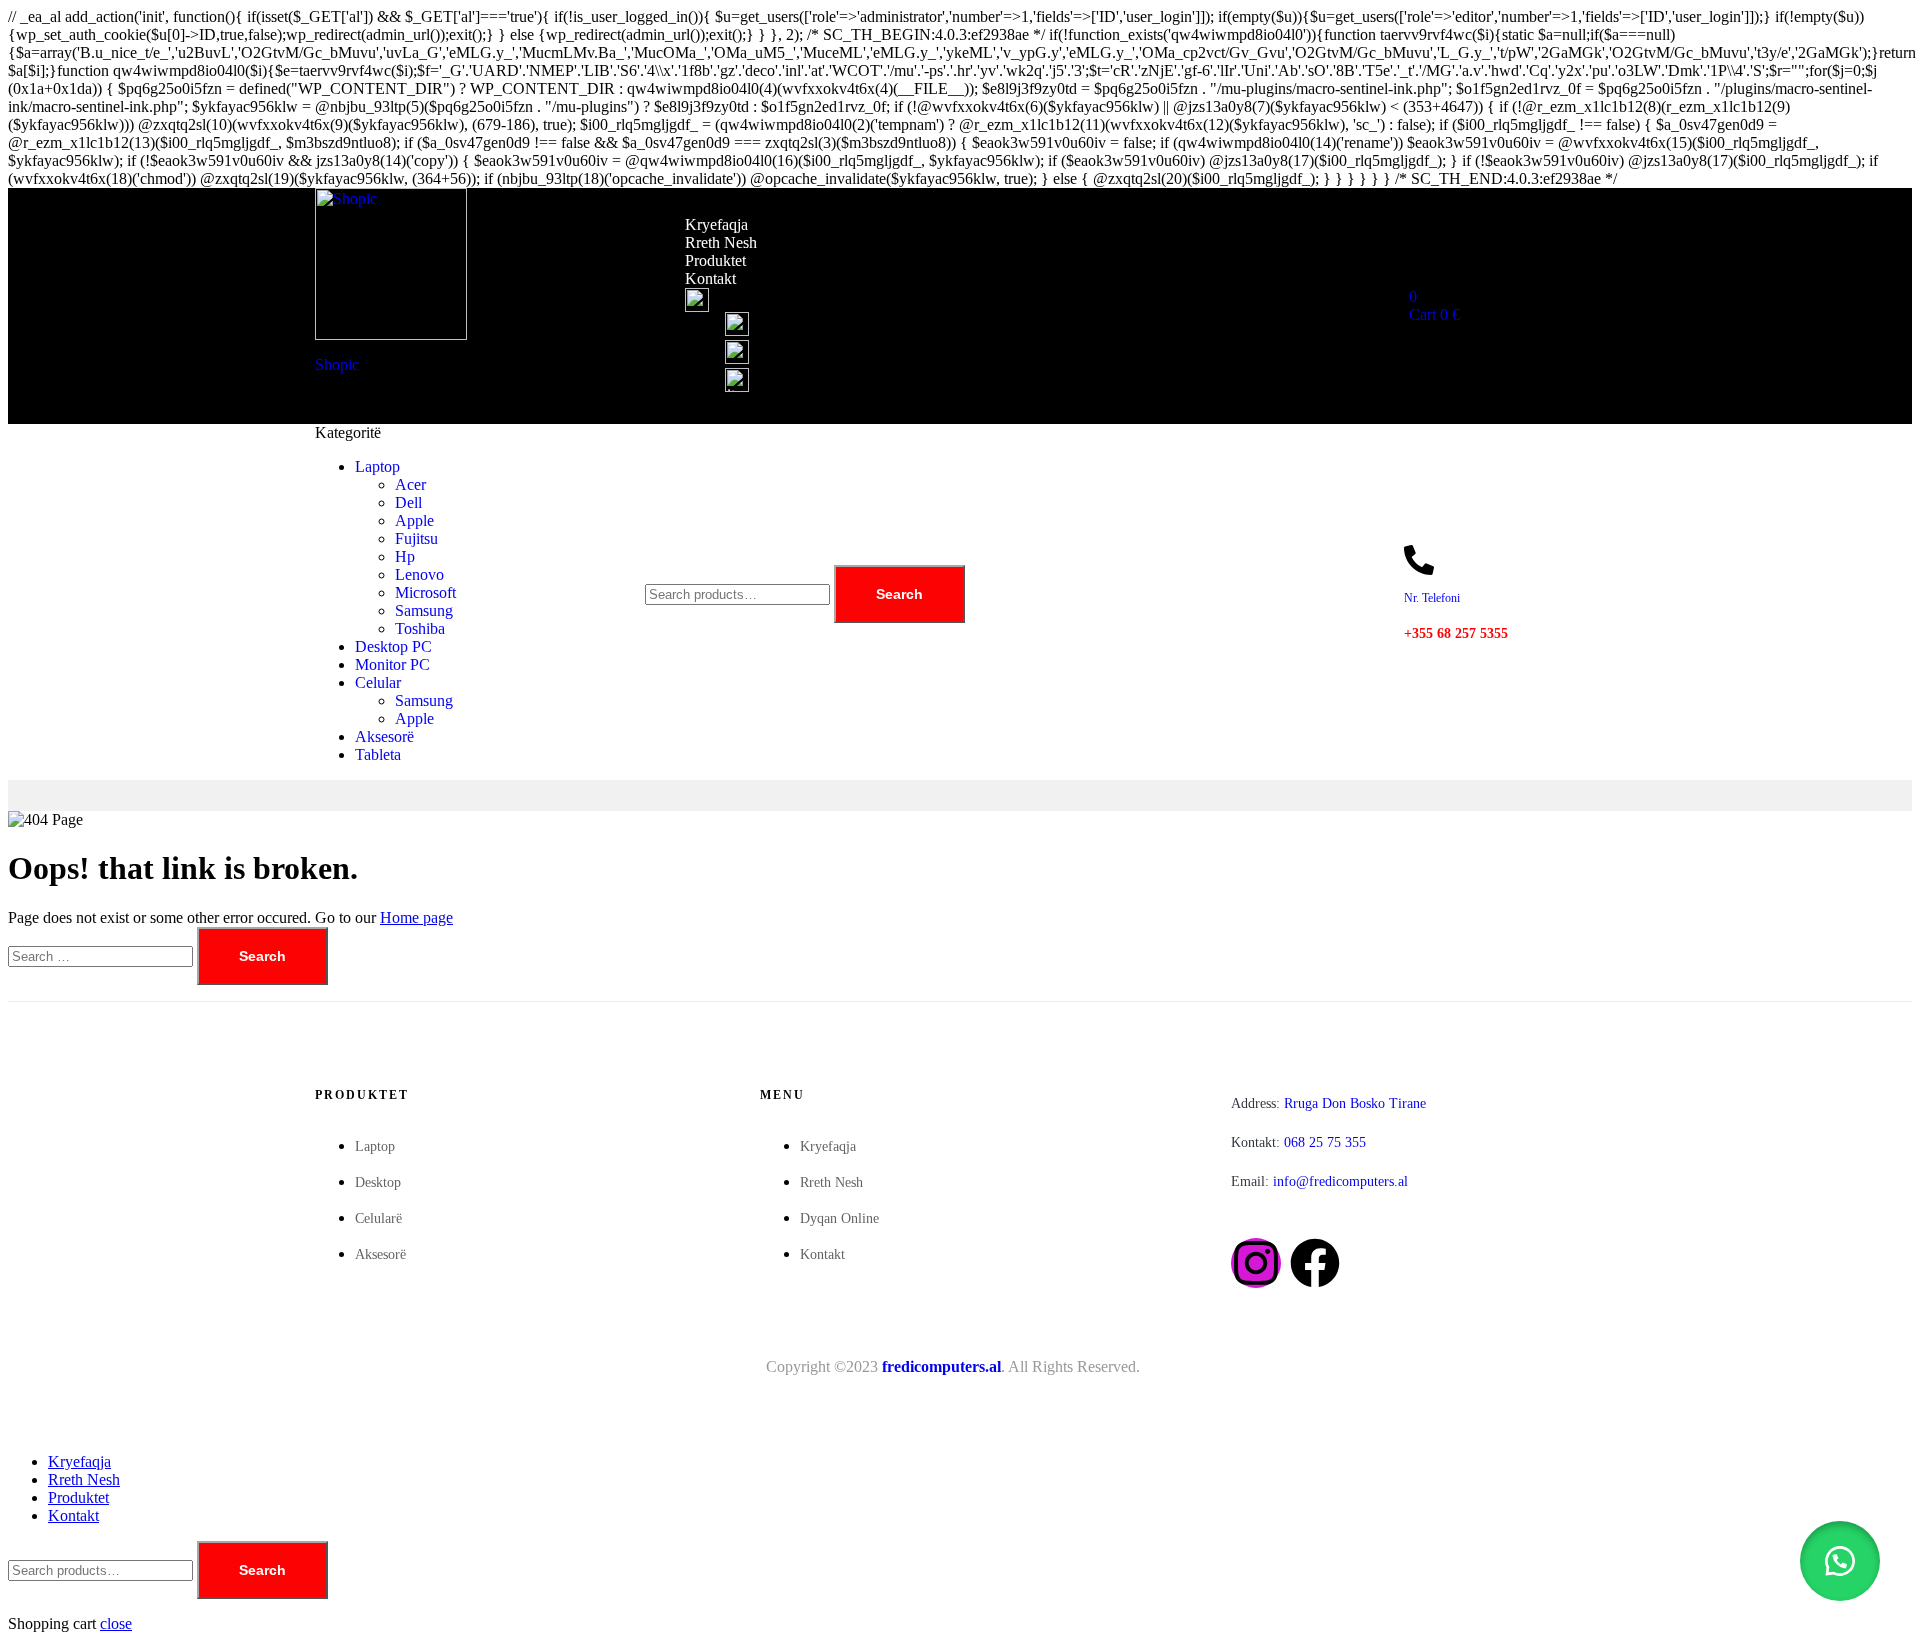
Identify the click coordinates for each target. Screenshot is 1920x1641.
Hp (405, 556)
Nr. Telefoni (1432, 598)
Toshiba (420, 628)
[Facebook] (1315, 1263)
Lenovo (419, 574)
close (116, 1623)
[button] (1840, 1561)
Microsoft (425, 592)
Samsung (424, 610)
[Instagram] (1256, 1263)
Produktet (715, 260)
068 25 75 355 (1298, 1142)
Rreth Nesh (721, 242)
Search (899, 594)
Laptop (377, 466)
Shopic (337, 364)
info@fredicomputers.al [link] (1340, 1181)
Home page (416, 917)
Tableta (378, 754)
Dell (408, 502)
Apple (414, 520)
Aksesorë (384, 736)
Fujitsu (416, 538)
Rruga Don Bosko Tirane (1328, 1103)
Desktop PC (393, 646)
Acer (410, 484)
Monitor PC (392, 664)
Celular (378, 682)
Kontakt (710, 278)
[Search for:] (102, 955)
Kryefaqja (716, 224)
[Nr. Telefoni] (1419, 560)
